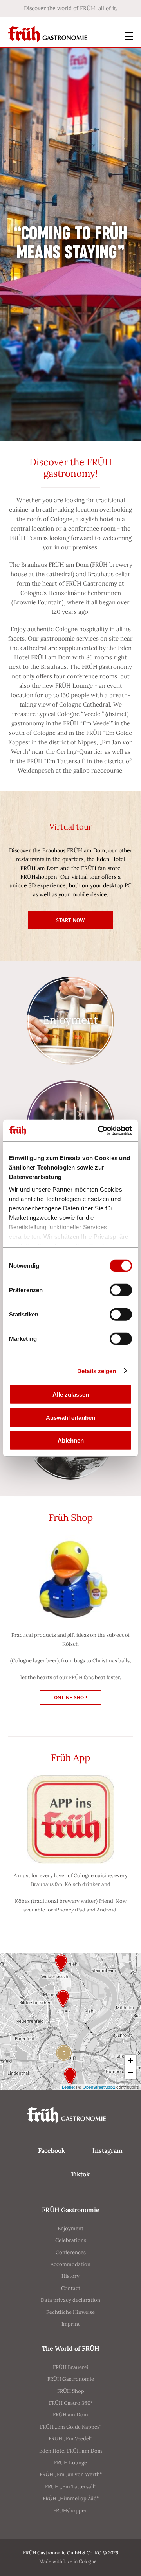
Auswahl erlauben (70, 1417)
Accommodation (70, 2264)
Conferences (71, 2252)
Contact (71, 2288)
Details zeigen (97, 1371)
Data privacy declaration (70, 2300)
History (70, 2276)
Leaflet (68, 2087)
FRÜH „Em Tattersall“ (71, 2487)
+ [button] (131, 2061)
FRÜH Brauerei (71, 2367)
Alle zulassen (71, 1394)
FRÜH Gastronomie (71, 2379)
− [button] (131, 2073)
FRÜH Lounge (70, 2463)
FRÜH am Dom (70, 2415)
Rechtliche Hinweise (70, 2312)
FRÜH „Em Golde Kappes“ (71, 2427)
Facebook (52, 2150)
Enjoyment (70, 2228)
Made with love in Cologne (68, 2561)
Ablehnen (71, 1440)
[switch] (121, 1290)
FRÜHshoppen (70, 2511)
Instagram (108, 2150)
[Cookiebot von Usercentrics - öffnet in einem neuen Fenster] (99, 1130)
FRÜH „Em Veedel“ (70, 2439)
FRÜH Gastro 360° (71, 2403)
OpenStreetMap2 (99, 2087)
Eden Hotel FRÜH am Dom (71, 2451)
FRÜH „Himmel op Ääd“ (71, 2498)
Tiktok (80, 2174)
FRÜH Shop (71, 2391)
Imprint (71, 2324)
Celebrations (71, 2240)
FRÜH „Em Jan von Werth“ (71, 2474)
